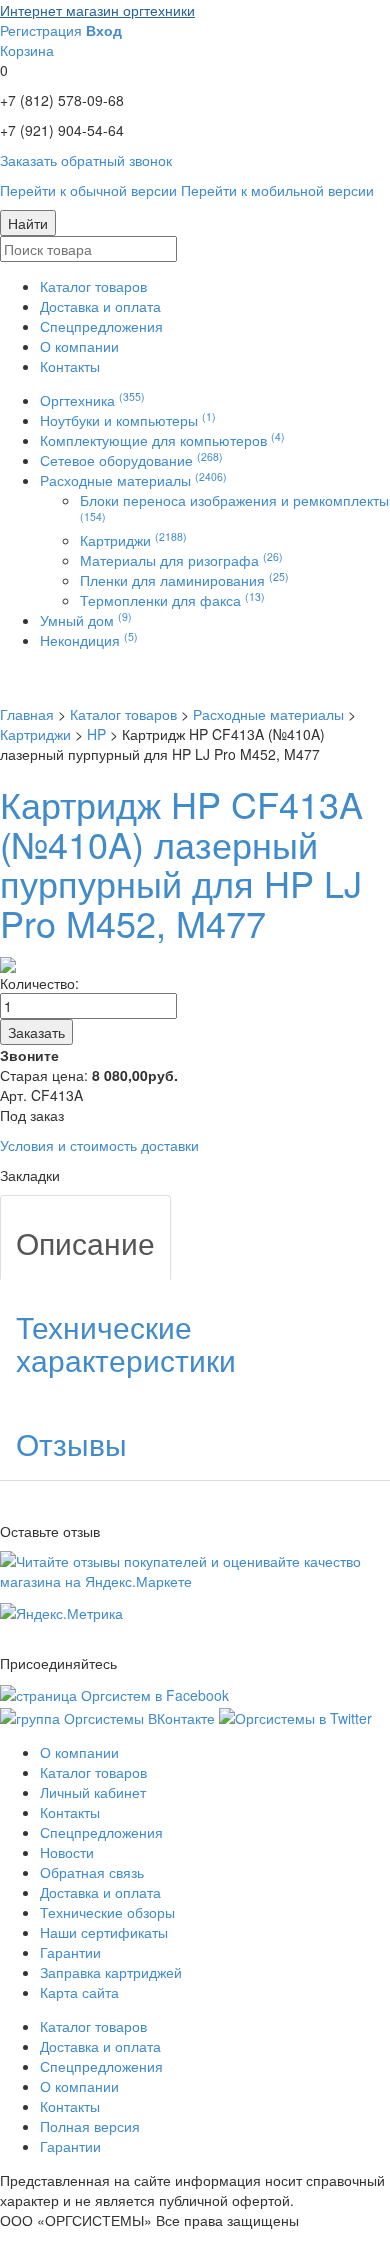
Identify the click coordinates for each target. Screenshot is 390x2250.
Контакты (70, 366)
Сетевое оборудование (131, 460)
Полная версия (90, 2126)
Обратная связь (92, 1872)
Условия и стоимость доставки (99, 1145)
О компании (79, 346)
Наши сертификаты (104, 1932)
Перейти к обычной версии (88, 190)
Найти (28, 223)
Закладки (30, 1175)
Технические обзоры (107, 1912)
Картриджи (133, 540)
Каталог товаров (93, 286)
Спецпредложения (101, 326)
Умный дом (86, 620)
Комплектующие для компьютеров (162, 440)
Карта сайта (79, 1992)
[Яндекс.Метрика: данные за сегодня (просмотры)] (61, 1613)
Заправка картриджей (111, 1972)
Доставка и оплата (100, 306)
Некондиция (89, 640)
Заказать (36, 1032)
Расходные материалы (133, 480)
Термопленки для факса (172, 600)
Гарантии (70, 1952)
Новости (67, 1852)
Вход (104, 30)
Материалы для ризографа (181, 560)
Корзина (27, 50)
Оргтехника (92, 400)
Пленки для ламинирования (184, 580)
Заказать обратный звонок (86, 160)
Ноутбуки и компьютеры (128, 420)
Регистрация (41, 30)
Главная (27, 714)
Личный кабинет (93, 1792)
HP (96, 734)
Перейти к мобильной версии (277, 190)
